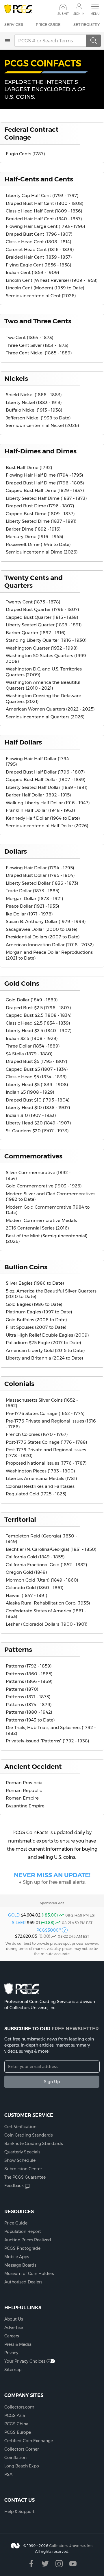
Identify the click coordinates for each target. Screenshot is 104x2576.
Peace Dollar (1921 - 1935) (32, 906)
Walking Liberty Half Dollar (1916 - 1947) (48, 803)
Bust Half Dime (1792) (29, 467)
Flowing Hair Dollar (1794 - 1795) (40, 868)
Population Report (23, 2231)
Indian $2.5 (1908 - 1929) (32, 1038)
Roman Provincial (25, 1783)
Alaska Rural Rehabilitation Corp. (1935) (48, 1603)
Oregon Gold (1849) (26, 1572)
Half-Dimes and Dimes (40, 451)
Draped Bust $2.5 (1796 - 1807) (38, 1008)
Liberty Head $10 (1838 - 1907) (38, 1107)
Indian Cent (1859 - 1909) (32, 272)
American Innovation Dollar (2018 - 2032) (50, 945)
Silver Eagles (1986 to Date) (35, 1283)
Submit (63, 14)
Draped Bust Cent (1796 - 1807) (39, 234)
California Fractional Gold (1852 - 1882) (47, 1565)
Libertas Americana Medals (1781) (41, 1478)
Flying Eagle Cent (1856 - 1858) (39, 265)
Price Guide (48, 24)
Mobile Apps (17, 2257)
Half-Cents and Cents (39, 179)
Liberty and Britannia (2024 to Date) (44, 1358)
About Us (14, 2319)
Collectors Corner (22, 2449)
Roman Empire (22, 1798)
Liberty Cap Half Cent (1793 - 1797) (42, 195)
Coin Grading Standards (28, 2135)
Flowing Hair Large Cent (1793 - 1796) (45, 226)
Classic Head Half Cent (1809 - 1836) (44, 211)
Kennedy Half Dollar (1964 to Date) (43, 818)
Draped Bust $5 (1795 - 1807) (37, 1061)
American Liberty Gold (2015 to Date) (45, 1350)
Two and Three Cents (38, 321)
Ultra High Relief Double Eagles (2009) (47, 1335)
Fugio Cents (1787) (25, 154)
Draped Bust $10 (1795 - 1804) (38, 1100)
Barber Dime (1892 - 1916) (33, 529)
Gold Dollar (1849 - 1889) (32, 1000)
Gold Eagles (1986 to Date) (34, 1304)
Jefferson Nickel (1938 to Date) (38, 418)
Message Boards (20, 2265)
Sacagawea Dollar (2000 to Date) (42, 929)
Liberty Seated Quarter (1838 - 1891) (44, 625)
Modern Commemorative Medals (41, 1220)
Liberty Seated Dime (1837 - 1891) (41, 521)
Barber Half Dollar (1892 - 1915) (38, 795)
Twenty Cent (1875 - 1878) (33, 602)
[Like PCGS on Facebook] (31, 2564)
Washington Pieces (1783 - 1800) (40, 1471)
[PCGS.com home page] (18, 9)
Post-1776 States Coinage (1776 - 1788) (47, 1442)
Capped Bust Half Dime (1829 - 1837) (45, 490)
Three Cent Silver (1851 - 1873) (37, 345)
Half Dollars (23, 742)
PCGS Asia (15, 2415)
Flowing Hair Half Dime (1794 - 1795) (44, 475)
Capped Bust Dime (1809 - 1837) (40, 514)
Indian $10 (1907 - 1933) (31, 1115)
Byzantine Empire (25, 1806)
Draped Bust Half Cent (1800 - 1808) (45, 203)
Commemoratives (33, 1156)
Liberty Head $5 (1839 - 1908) (37, 1085)
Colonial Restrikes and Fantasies (40, 1486)
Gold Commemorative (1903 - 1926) (44, 1186)
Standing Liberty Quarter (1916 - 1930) (46, 640)
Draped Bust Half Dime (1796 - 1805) (45, 483)
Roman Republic (24, 1790)
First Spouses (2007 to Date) (36, 1327)
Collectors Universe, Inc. (71, 2546)
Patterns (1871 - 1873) (28, 1697)
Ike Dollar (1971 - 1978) (29, 914)
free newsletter (75, 2029)
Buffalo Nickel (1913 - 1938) (34, 410)
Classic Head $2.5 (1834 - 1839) (38, 1023)
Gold (14, 1915)
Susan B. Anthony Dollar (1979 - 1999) (46, 921)
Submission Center (23, 2169)
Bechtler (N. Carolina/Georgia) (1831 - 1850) (51, 1549)
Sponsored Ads (52, 1903)
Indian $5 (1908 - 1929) (30, 1092)
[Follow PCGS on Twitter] (45, 2564)
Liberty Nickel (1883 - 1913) (34, 402)
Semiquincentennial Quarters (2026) (45, 717)
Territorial (20, 1519)
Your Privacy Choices (25, 2361)
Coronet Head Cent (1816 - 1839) (40, 249)
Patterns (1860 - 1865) (29, 1674)
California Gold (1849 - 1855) (35, 1557)
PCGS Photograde (22, 2248)
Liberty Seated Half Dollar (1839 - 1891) (47, 787)
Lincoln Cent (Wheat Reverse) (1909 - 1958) (52, 280)
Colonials (19, 1384)
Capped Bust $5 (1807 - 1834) (37, 1069)
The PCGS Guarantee (25, 2177)
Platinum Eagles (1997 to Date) (39, 1312)
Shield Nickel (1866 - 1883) (34, 395)
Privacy (11, 2353)
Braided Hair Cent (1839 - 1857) (39, 257)
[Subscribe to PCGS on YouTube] (73, 2564)
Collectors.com (19, 2407)
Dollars (16, 851)
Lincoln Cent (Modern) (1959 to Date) (45, 288)
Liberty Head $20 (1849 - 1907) (38, 1123)
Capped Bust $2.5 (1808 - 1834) (39, 1015)
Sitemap (13, 2370)
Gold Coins (22, 983)
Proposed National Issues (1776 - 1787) (46, 1463)
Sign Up (52, 2082)
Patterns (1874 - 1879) (29, 1705)
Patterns (18, 1650)
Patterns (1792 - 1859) (29, 1666)
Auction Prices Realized (28, 2240)
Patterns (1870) (22, 1689)
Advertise (14, 2328)
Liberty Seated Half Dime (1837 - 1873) (46, 498)
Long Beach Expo (22, 2466)
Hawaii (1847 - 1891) (27, 1595)
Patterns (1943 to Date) (30, 1720)
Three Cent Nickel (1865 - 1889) (39, 353)
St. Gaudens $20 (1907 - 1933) (37, 1131)
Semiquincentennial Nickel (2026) (42, 425)
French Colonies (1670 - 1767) (37, 1434)
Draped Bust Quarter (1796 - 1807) (42, 609)
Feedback (14, 2186)
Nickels (16, 378)
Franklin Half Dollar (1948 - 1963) (40, 810)
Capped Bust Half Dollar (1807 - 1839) (46, 779)
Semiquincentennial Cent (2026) (41, 296)
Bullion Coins (26, 1267)
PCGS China (16, 2424)
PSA (8, 2474)
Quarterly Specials (22, 2152)
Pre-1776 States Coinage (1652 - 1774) (45, 1413)
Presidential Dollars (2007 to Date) (43, 937)
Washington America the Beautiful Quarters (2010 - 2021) (43, 685)
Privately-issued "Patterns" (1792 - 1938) (48, 1741)
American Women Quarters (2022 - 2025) (50, 709)
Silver (19, 1923)
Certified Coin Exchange (29, 2441)
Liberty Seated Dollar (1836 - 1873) (42, 883)
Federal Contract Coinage (31, 133)
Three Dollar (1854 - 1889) (33, 1046)
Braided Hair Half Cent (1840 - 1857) (44, 219)
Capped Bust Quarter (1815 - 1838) (42, 617)
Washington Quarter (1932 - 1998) (42, 648)
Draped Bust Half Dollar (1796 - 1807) (45, 772)
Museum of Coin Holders (29, 2274)
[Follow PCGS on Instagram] (59, 2564)
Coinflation (15, 2458)
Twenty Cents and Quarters (34, 582)
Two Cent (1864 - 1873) (30, 337)
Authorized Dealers (23, 2282)
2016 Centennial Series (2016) (37, 1228)
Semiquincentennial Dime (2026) (42, 552)
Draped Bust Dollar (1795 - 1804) (40, 875)
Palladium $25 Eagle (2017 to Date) (43, 1343)
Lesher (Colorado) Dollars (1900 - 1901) (47, 1624)
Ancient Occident (33, 1766)
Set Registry (87, 24)
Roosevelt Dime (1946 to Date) (38, 544)
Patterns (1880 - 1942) (29, 1712)
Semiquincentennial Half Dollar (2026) (47, 826)
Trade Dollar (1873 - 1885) (33, 891)
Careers (12, 2336)
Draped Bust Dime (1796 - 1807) (40, 506)
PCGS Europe (18, 2432)
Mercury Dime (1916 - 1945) (35, 537)
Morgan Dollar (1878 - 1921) (35, 898)
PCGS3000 (49, 1930)
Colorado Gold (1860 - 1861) (35, 1588)
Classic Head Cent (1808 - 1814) (39, 242)
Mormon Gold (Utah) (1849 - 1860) (42, 1580)
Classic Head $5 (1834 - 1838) (36, 1077)
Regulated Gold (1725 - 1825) (36, 1494)
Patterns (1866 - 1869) (29, 1681)
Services (14, 24)
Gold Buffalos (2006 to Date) (36, 1320)
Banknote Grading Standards (34, 2144)
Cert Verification (20, 2127)
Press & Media (18, 2344)
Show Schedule (20, 2160)
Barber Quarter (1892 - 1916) (36, 633)
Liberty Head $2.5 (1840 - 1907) (39, 1031)
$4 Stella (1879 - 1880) (29, 1054)
